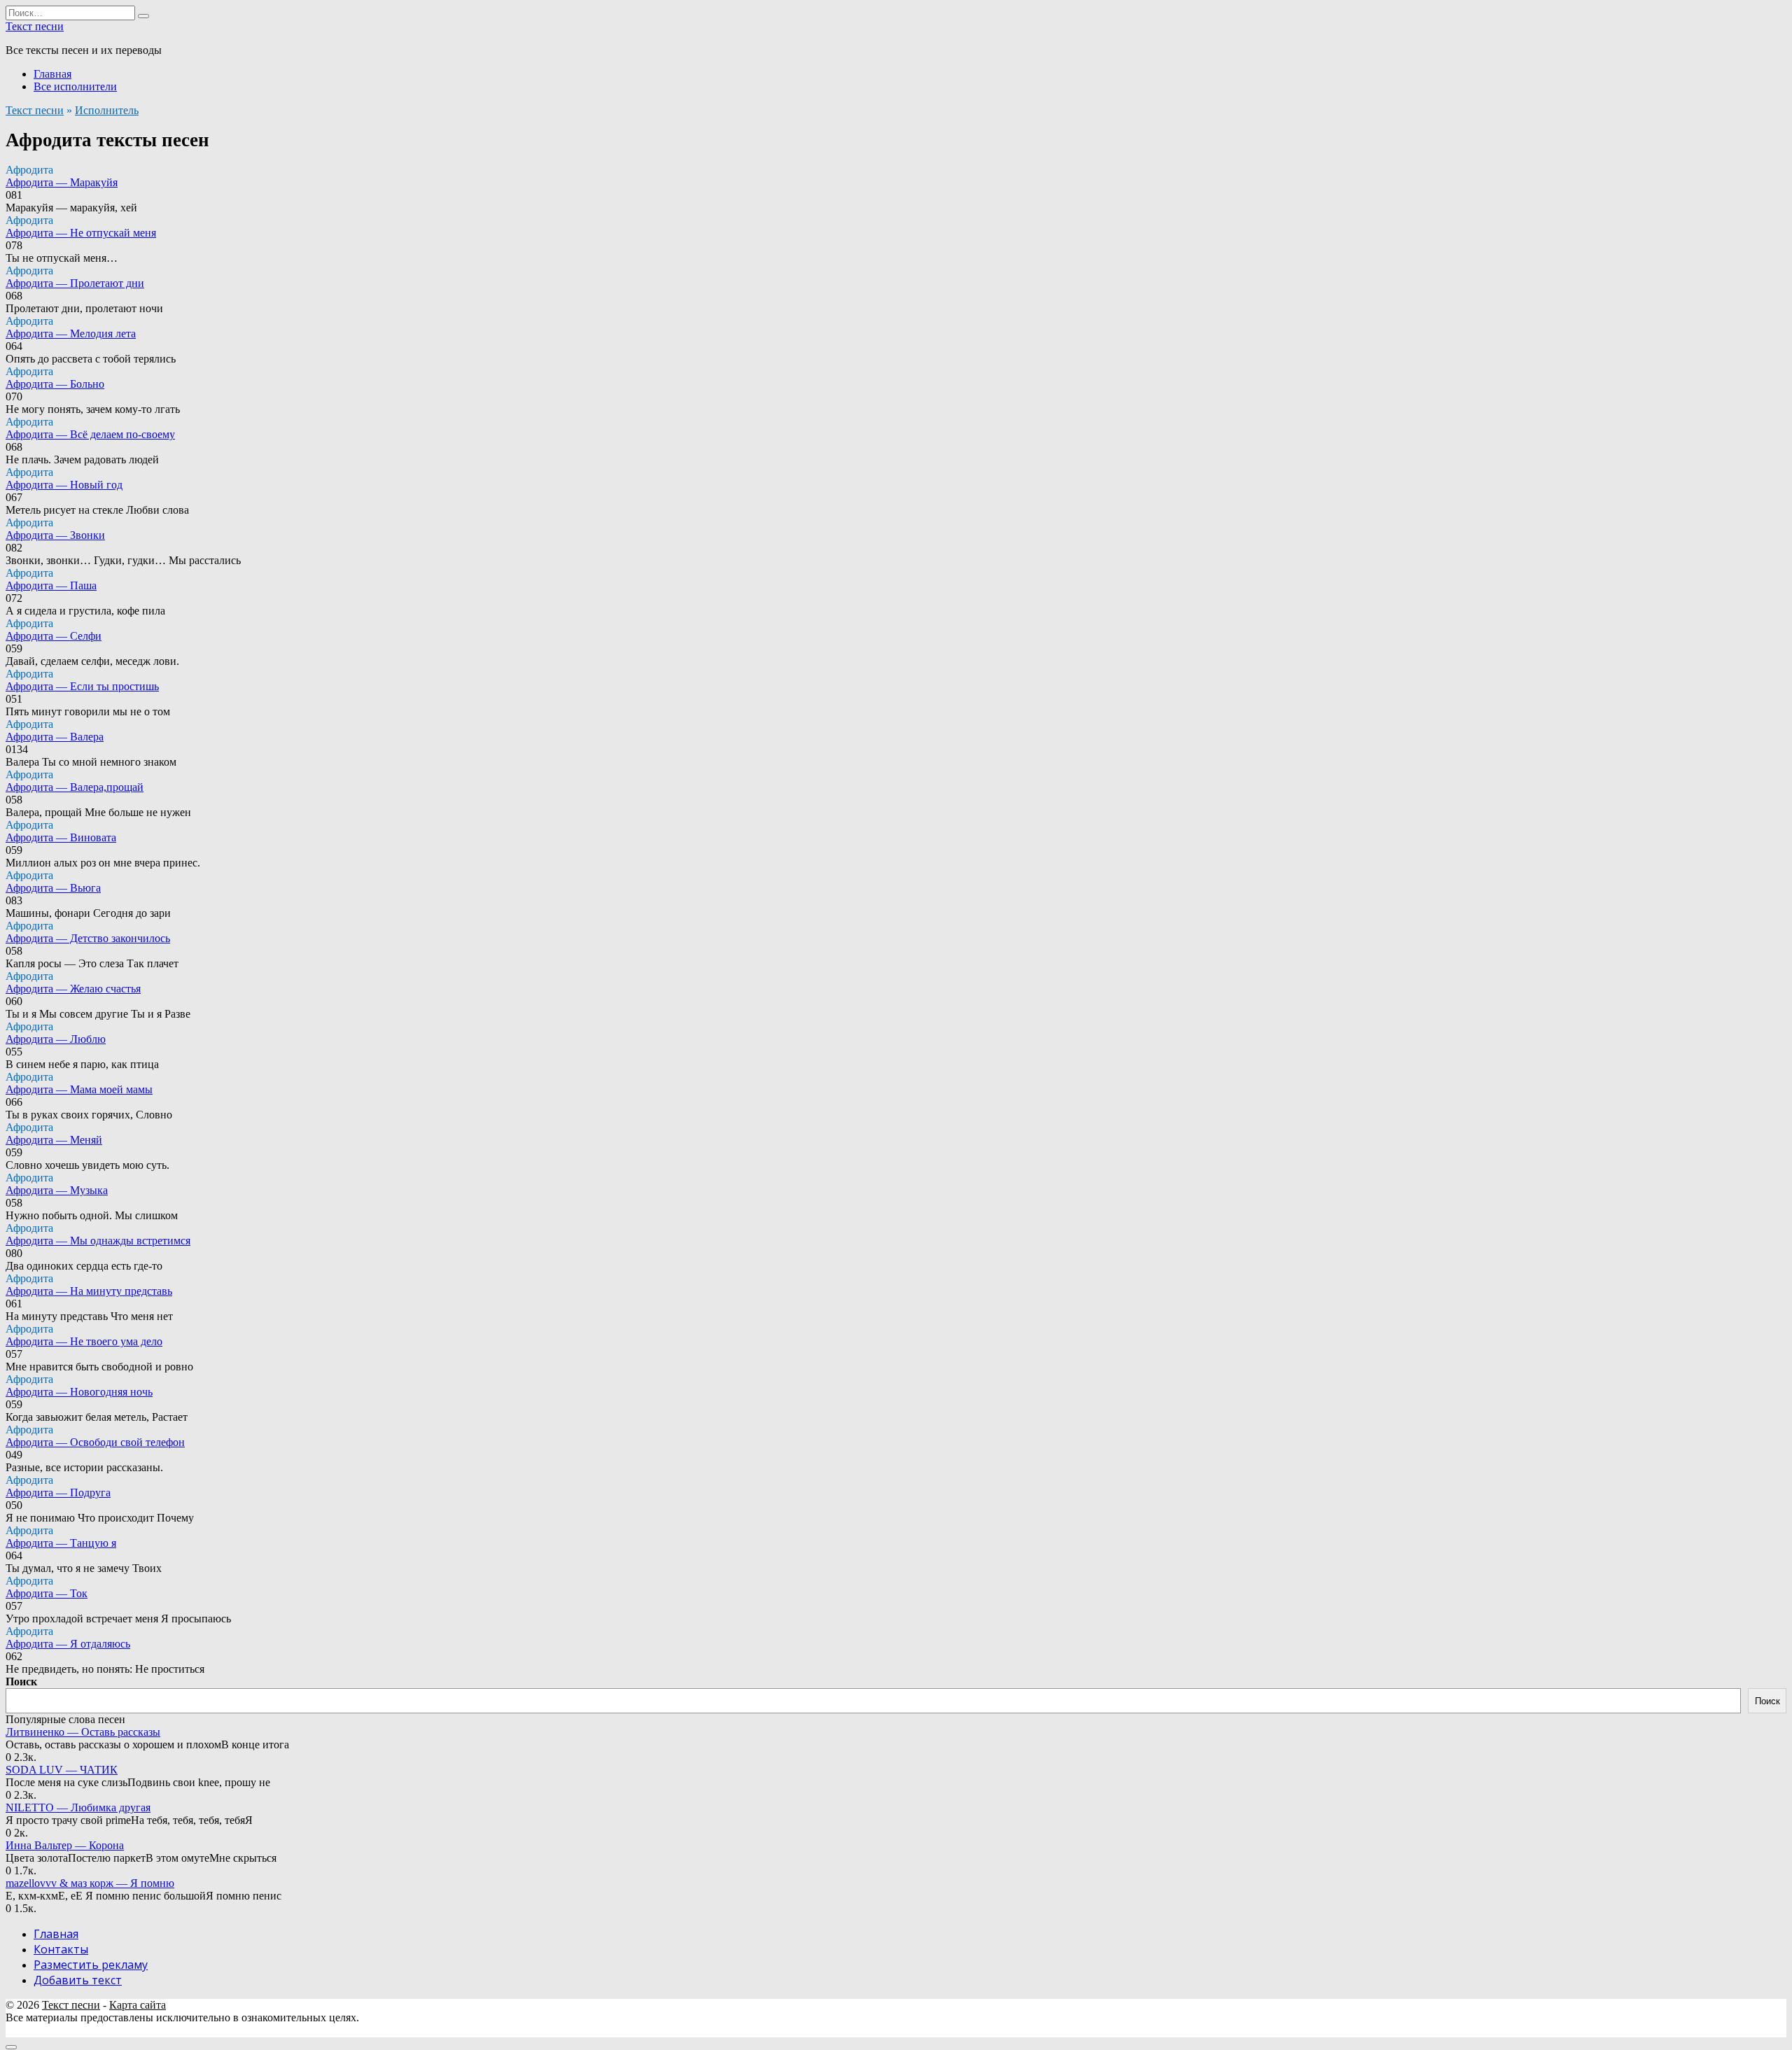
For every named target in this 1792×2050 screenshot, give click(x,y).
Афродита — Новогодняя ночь (79, 1392)
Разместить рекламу (91, 1965)
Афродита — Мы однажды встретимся (98, 1241)
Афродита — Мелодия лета (71, 334)
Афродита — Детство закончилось (88, 938)
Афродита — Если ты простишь (82, 686)
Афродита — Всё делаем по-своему (90, 434)
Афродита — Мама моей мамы (79, 1089)
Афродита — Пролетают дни (75, 283)
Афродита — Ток (47, 1593)
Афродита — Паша (51, 585)
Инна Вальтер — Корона (65, 1845)
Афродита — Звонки (55, 535)
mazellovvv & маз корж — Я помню (90, 1883)
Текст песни (35, 26)
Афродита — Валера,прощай (75, 787)
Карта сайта (138, 2005)
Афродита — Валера (55, 737)
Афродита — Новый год (64, 485)
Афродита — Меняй (54, 1140)
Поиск (21, 1682)
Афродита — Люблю (56, 1039)
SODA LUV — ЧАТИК (62, 1770)
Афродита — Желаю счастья (73, 989)
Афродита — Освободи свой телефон (95, 1442)
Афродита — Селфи (54, 636)
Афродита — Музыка (57, 1190)
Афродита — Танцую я (61, 1543)
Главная (52, 74)
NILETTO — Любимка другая (78, 1807)
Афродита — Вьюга (53, 888)
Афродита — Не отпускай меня (81, 233)
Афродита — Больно (55, 384)
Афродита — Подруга (58, 1493)
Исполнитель (107, 110)
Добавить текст (78, 1980)
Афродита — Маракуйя (62, 182)
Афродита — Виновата (61, 837)
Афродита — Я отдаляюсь (68, 1644)
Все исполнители (75, 86)
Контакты (61, 1949)
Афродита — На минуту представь (89, 1291)
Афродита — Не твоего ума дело (84, 1341)
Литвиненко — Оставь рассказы (83, 1732)
